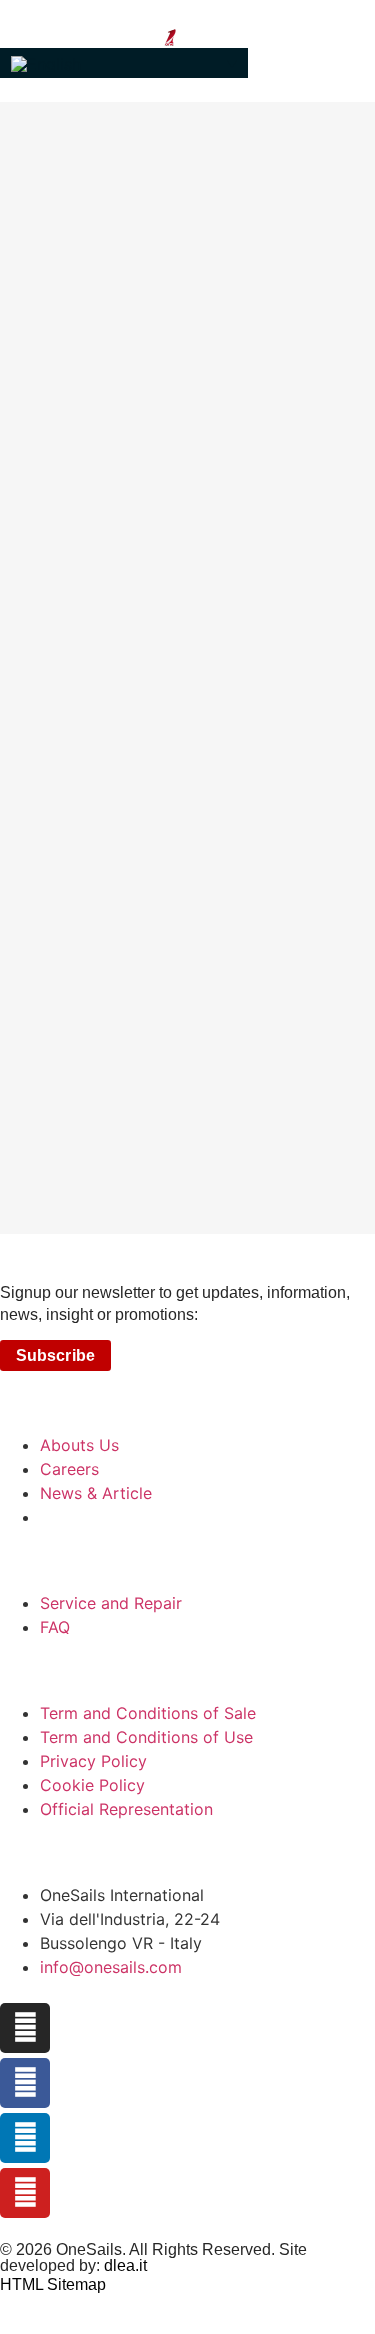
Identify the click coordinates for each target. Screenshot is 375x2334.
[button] (124, 63)
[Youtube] (25, 2193)
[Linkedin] (25, 2138)
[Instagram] (25, 2028)
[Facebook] (25, 2083)
